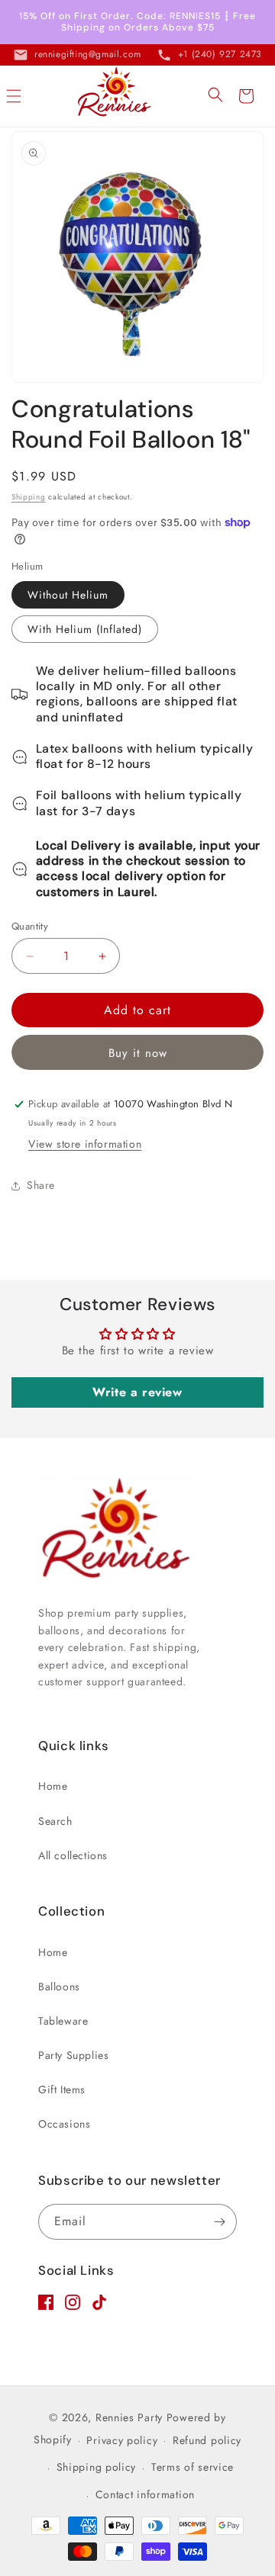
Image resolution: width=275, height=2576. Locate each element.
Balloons (59, 1987)
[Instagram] (73, 2306)
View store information (85, 1144)
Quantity (30, 926)
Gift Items (62, 2089)
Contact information (145, 2494)
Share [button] (41, 1185)
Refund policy (207, 2440)
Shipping (29, 497)
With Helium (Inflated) (85, 629)
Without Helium (68, 595)
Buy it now (138, 1053)
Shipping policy (97, 2467)
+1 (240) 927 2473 (220, 54)
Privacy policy (122, 2440)
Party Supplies (73, 2055)
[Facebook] (46, 2306)
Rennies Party (129, 2417)
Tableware (63, 2021)
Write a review (137, 1392)
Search (55, 1821)
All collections (73, 1855)
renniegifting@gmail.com (88, 54)
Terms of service (192, 2467)
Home (53, 1786)
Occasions (64, 2124)
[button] (14, 96)
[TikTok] (99, 2306)
